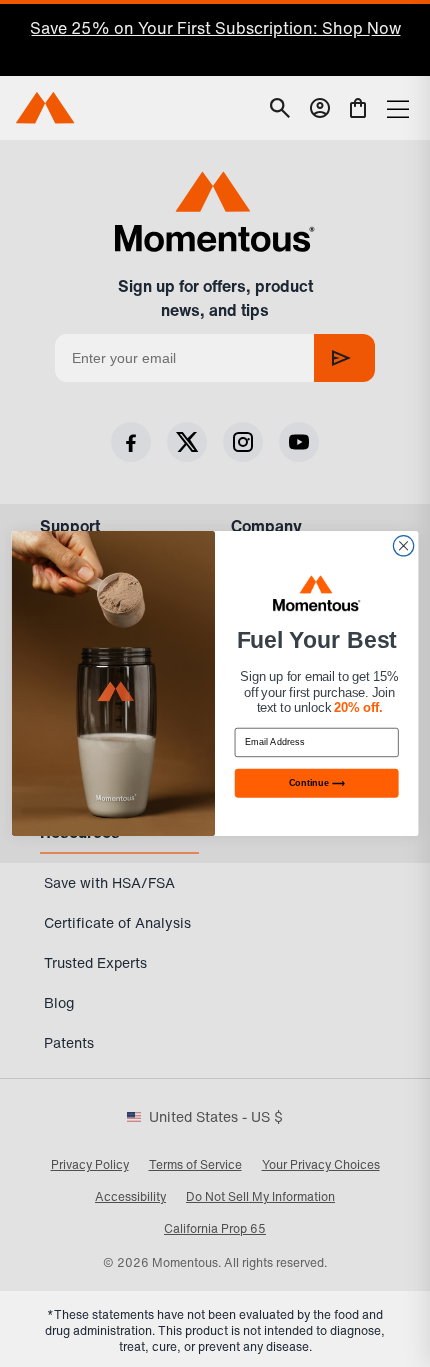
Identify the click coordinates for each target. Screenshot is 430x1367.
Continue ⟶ (317, 783)
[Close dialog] (403, 546)
